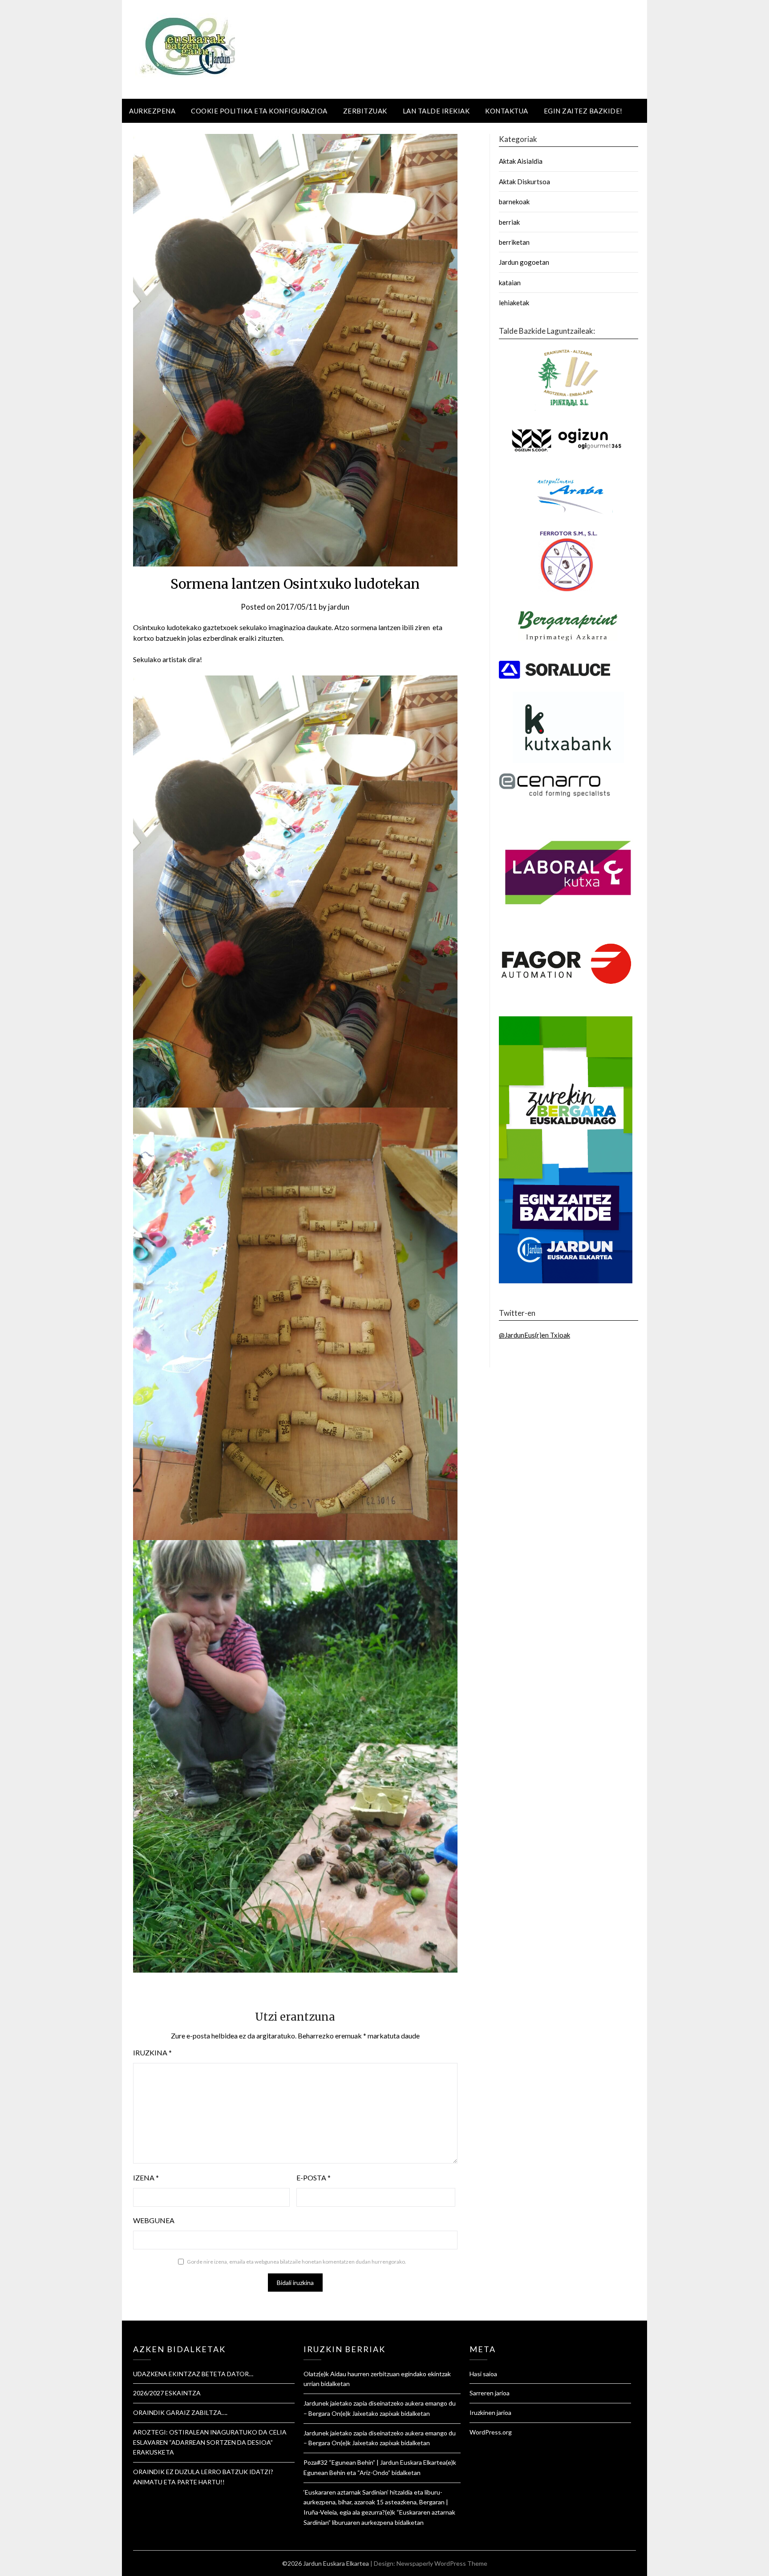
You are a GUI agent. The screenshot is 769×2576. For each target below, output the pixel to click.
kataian (510, 283)
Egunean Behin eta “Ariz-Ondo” (347, 2473)
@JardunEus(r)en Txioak (534, 1335)
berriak (509, 222)
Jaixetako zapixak (376, 2413)
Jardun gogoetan (524, 262)
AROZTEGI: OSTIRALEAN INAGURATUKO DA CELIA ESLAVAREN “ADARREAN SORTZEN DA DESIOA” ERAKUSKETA (210, 2442)
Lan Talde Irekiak (436, 111)
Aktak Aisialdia (521, 161)
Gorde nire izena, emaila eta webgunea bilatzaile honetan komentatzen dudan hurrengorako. (297, 2262)
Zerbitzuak (365, 111)
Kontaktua (507, 111)
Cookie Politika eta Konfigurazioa (259, 111)
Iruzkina (152, 2052)
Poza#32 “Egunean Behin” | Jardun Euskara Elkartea (375, 2462)
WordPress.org (491, 2432)
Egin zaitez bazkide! (583, 111)
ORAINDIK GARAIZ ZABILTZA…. (180, 2412)
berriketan (514, 242)
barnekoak (514, 202)
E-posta (314, 2178)
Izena (146, 2178)
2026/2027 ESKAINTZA (167, 2393)
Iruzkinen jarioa (490, 2412)
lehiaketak (514, 303)
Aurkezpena (152, 111)
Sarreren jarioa (490, 2393)
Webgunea (154, 2220)
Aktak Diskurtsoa (524, 182)
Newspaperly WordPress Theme (442, 2563)
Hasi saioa (483, 2374)
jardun (339, 607)
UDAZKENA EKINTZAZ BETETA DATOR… (193, 2374)
